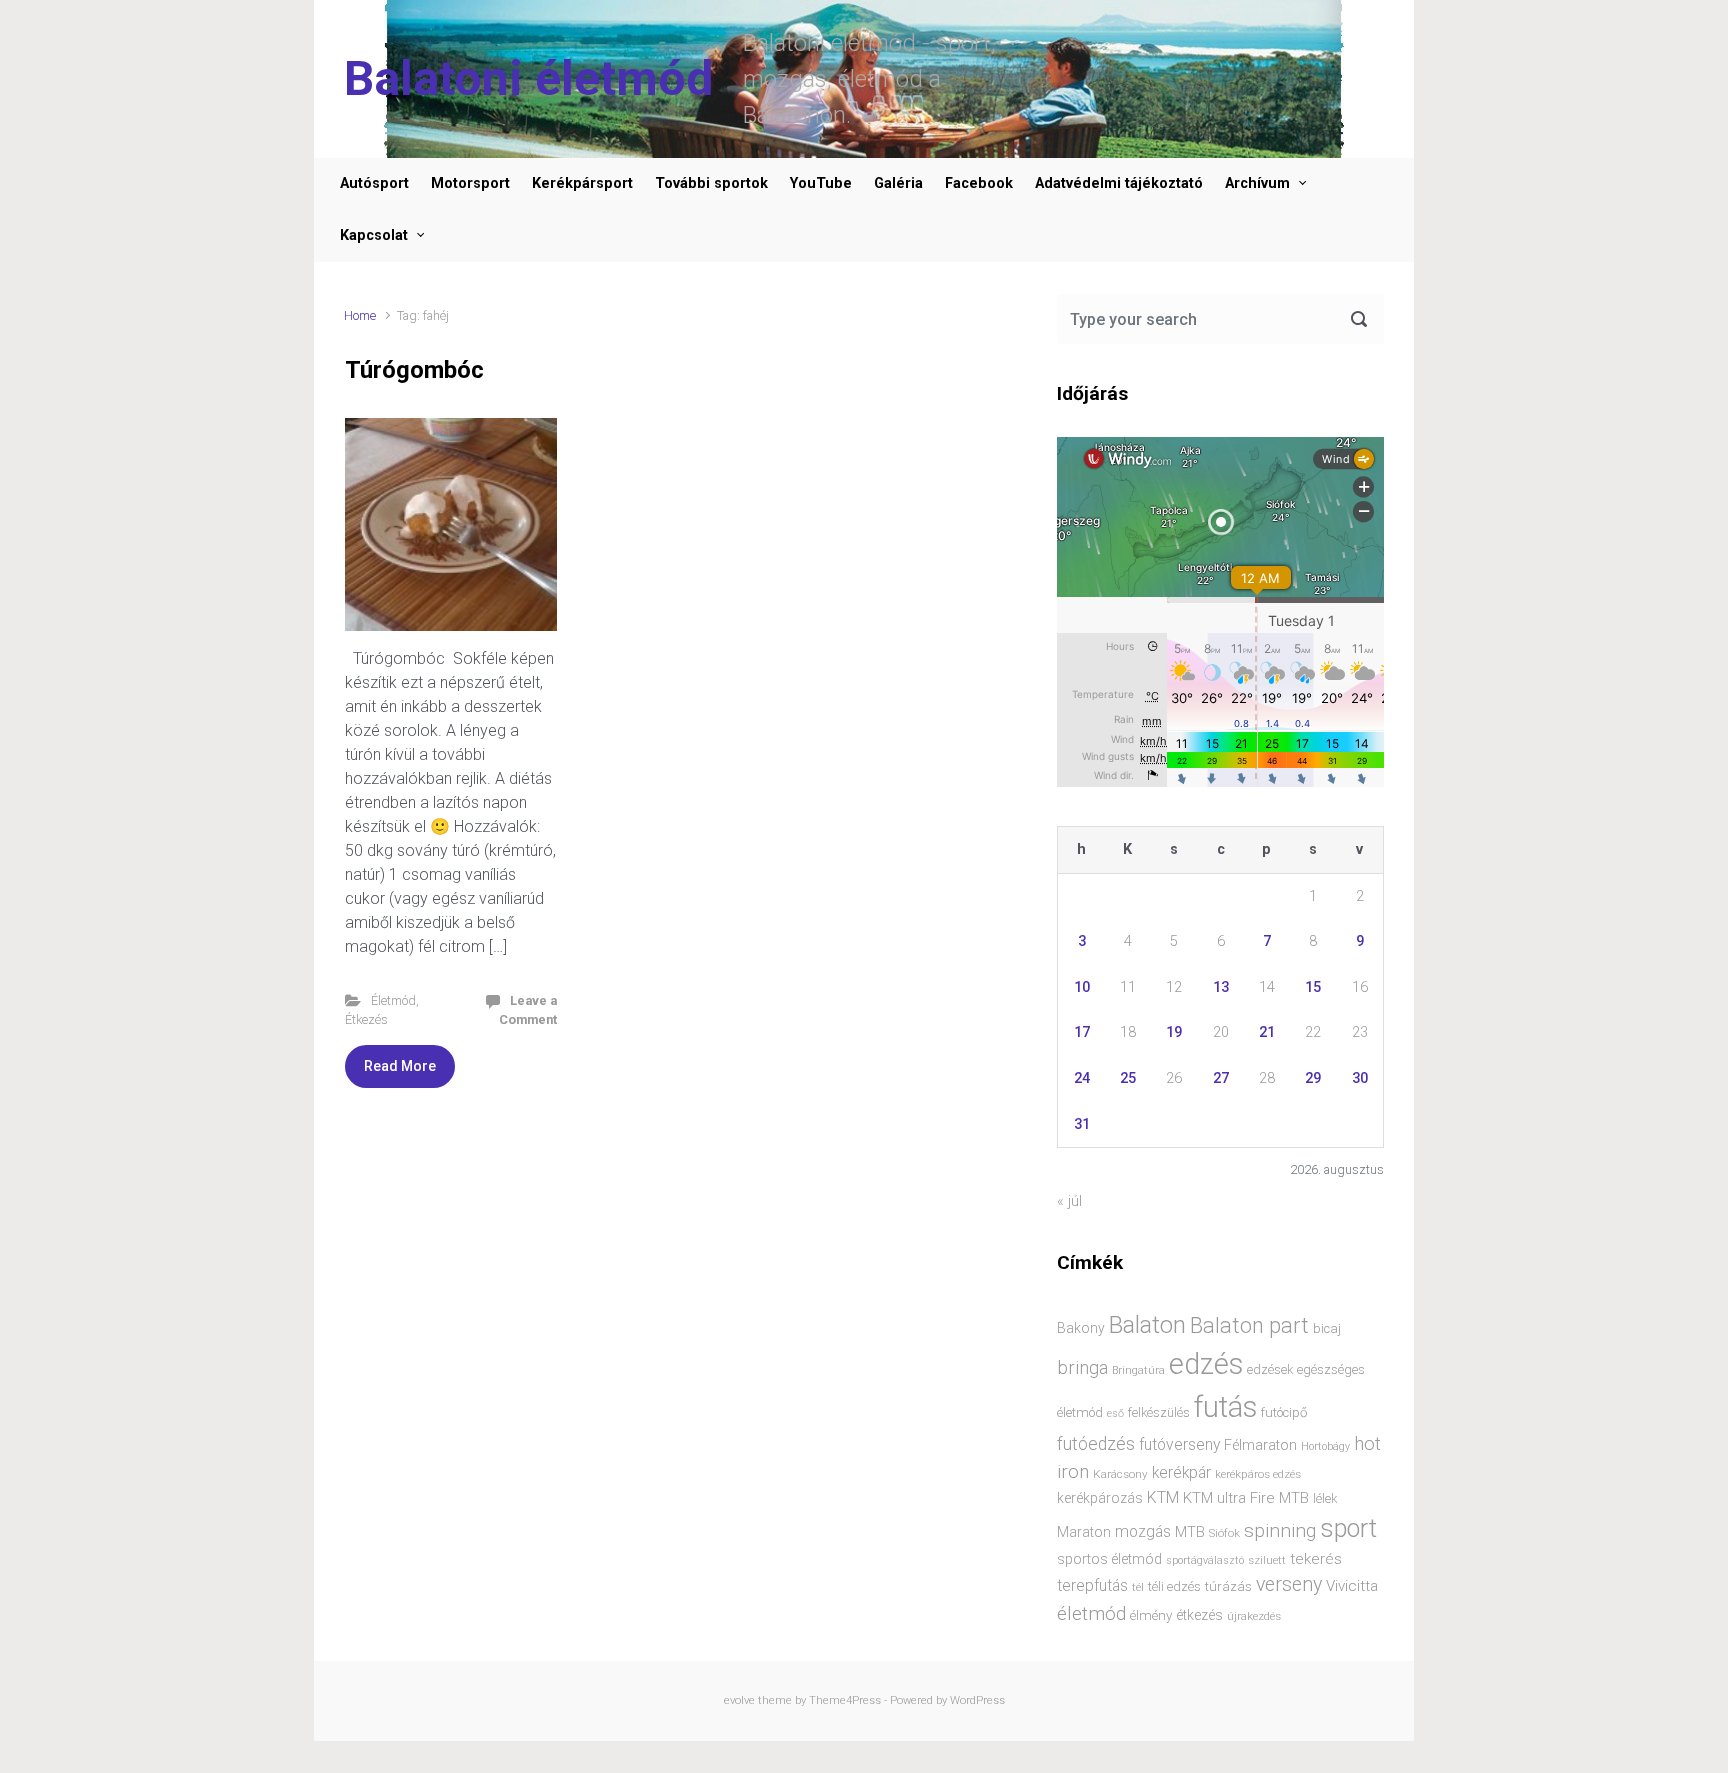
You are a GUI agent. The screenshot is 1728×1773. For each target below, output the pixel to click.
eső (1115, 1413)
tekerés (1316, 1559)
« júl (1069, 1201)
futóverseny (1179, 1445)
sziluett (1267, 1560)
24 (1082, 1078)
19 (1174, 1032)
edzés (1206, 1364)
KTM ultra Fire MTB (1246, 1498)
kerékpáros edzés (1258, 1474)
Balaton (1147, 1325)
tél (1138, 1587)
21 (1267, 1032)
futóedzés (1096, 1444)
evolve (739, 1700)
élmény (1151, 1615)
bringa (1082, 1368)
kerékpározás (1100, 1498)
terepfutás (1092, 1586)
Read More (400, 1066)
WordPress (977, 1700)
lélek (1325, 1498)
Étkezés (366, 1019)
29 (1313, 1078)
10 (1082, 987)
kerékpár (1181, 1473)
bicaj (1327, 1328)
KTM (1163, 1497)
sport (1348, 1528)
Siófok (1224, 1533)
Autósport (374, 183)
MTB (1190, 1532)
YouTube (821, 183)
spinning (1280, 1530)
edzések (1270, 1369)
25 (1128, 1078)
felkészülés (1159, 1412)
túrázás (1228, 1586)
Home (360, 315)
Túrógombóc (414, 370)
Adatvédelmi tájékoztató (1119, 183)
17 (1082, 1032)
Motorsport (470, 183)
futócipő (1284, 1412)
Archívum (1257, 183)
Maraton (1084, 1532)
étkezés (1199, 1615)
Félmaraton (1260, 1445)
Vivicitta (1352, 1586)
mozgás (1143, 1532)
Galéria (898, 183)
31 (1082, 1124)
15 (1313, 987)
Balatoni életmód (528, 78)
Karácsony (1120, 1474)
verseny (1289, 1584)
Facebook (979, 183)
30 (1360, 1078)
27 (1221, 1078)
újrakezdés (1254, 1616)
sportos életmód (1109, 1559)
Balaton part (1249, 1325)
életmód (1091, 1613)
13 (1221, 987)
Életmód (393, 1000)
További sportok (711, 183)
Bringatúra (1138, 1370)
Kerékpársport (582, 183)
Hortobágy (1325, 1446)
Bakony (1081, 1328)
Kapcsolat (374, 235)
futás (1225, 1407)
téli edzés (1174, 1586)
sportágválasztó (1205, 1560)
